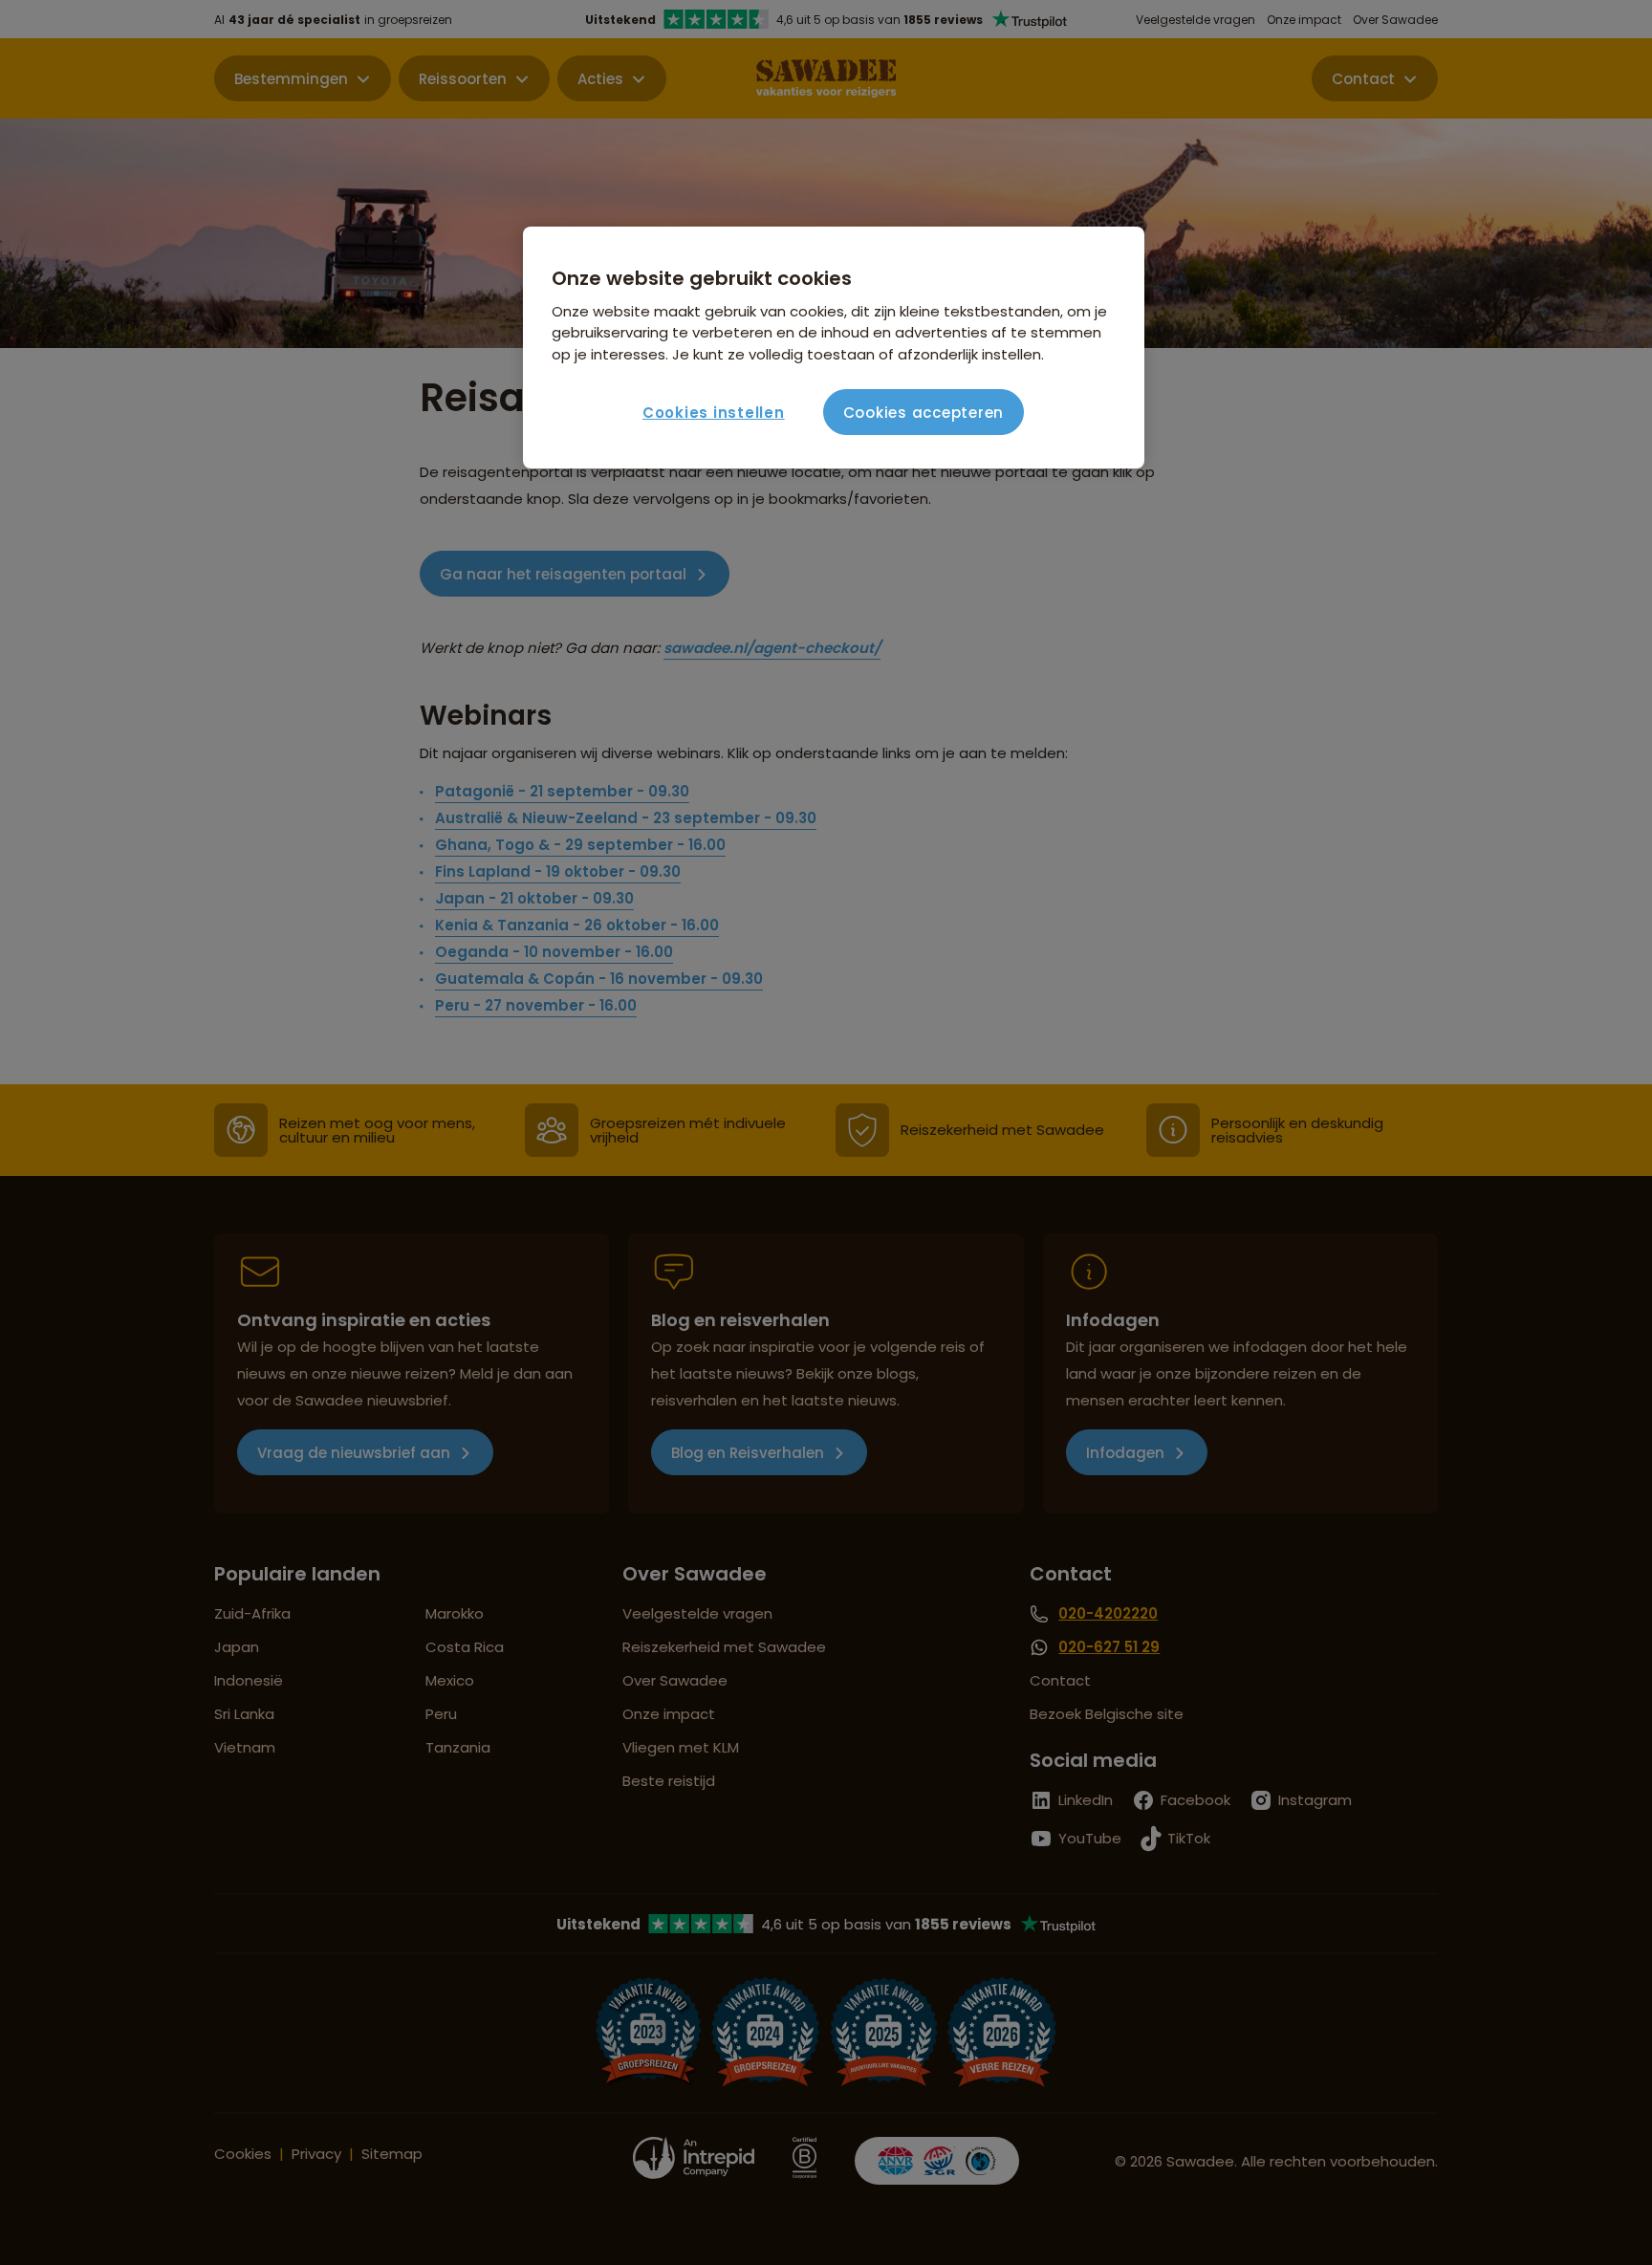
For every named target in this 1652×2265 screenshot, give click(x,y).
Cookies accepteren (924, 413)
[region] (834, 348)
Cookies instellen (714, 413)
